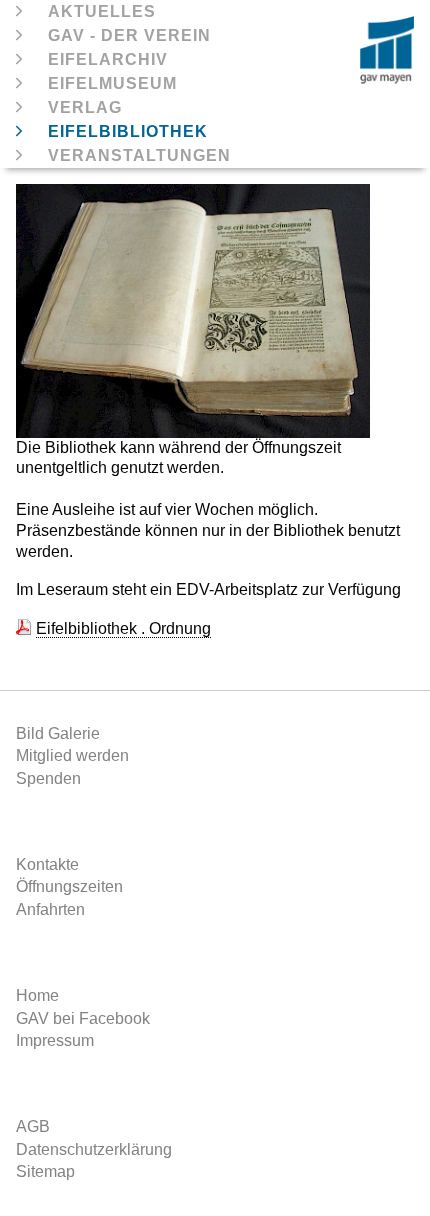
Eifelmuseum (112, 83)
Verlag (85, 107)
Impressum (55, 1040)
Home (37, 995)
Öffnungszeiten (69, 886)
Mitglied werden (72, 755)
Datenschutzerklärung (94, 1149)
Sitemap (45, 1171)
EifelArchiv (108, 59)
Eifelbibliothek (128, 131)
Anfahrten (50, 909)
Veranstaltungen (139, 155)
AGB (33, 1126)
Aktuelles (102, 11)
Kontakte (47, 864)
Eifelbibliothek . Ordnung (123, 628)
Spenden (48, 778)
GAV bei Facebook (83, 1018)
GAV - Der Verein (129, 35)
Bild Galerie (58, 733)
